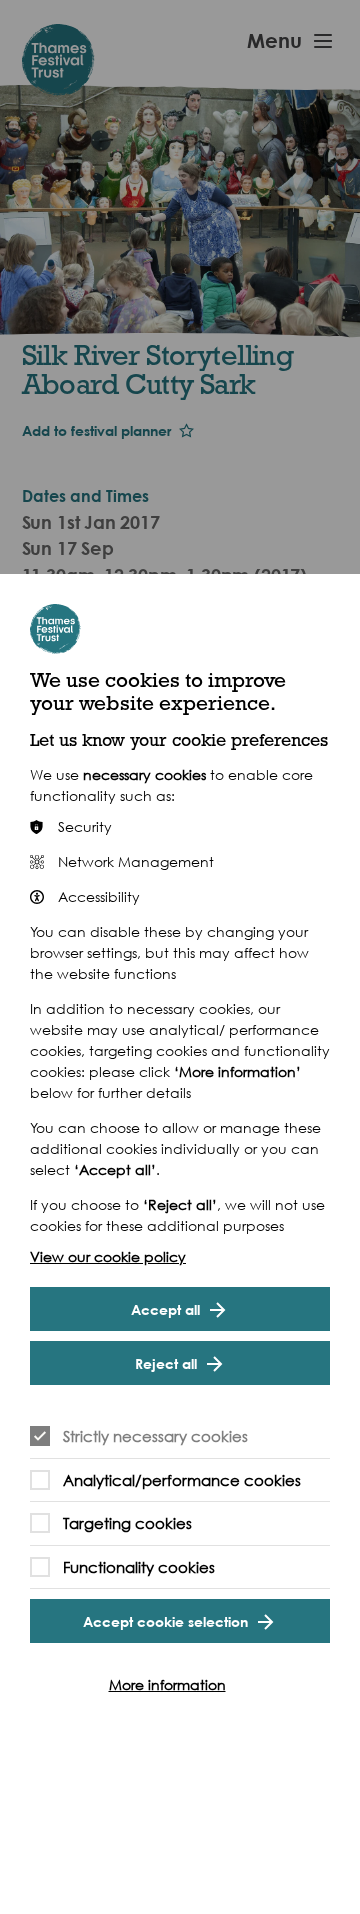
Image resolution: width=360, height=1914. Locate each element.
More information (167, 1684)
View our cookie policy (108, 1256)
